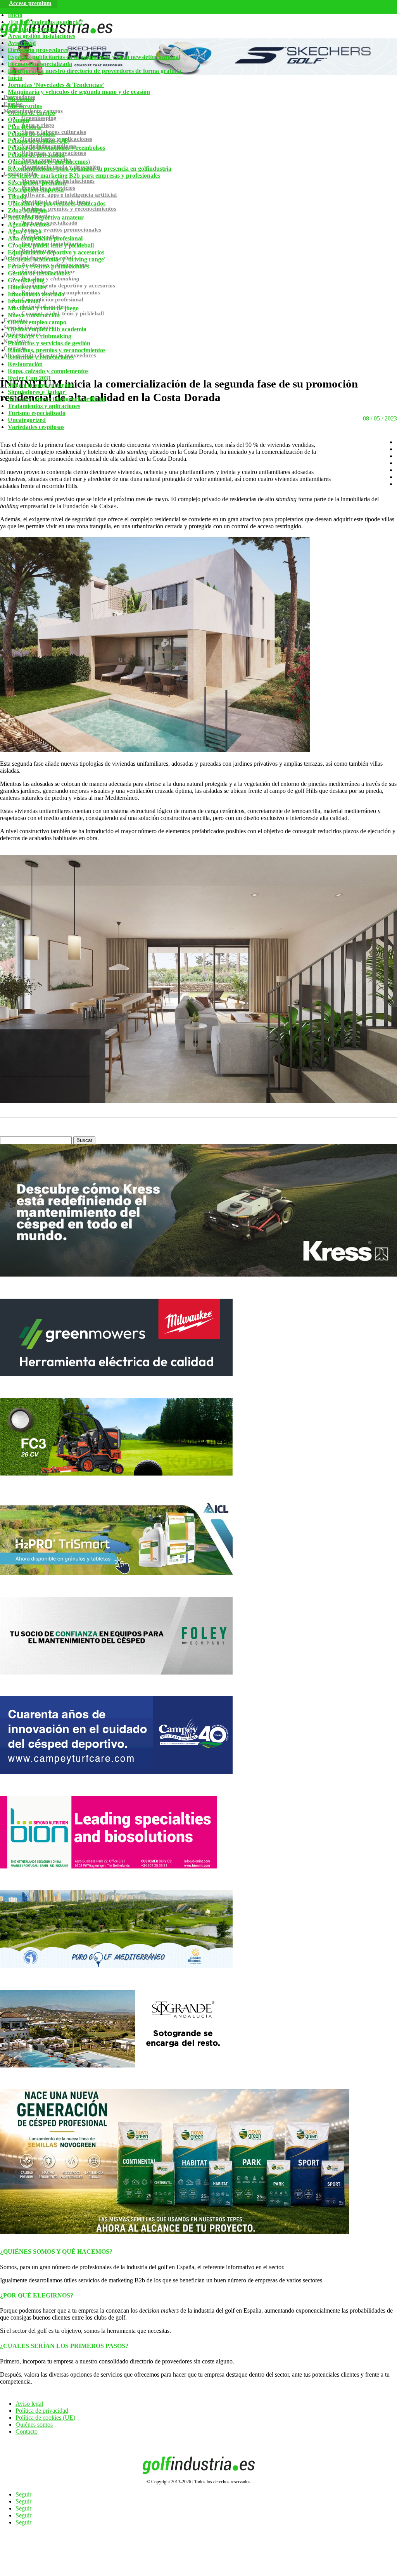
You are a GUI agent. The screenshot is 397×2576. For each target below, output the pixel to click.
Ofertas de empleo (31, 113)
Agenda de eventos (32, 29)
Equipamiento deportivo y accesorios (56, 252)
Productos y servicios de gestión (49, 343)
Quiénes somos (34, 2425)
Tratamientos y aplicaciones (44, 406)
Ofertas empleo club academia (47, 329)
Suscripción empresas (36, 189)
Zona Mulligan (27, 210)
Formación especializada (40, 64)
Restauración (25, 364)
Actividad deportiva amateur (46, 217)
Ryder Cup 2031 (29, 378)
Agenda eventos (28, 224)
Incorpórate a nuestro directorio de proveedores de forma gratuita (95, 71)
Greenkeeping (26, 280)
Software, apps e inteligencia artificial (57, 399)
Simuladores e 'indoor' (37, 392)
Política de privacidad (36, 155)
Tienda (17, 196)
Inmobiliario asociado (36, 294)
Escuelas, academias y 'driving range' (57, 259)
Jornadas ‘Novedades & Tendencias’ (56, 85)
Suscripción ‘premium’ (38, 183)
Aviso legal (22, 43)
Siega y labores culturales (41, 385)
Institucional (24, 301)
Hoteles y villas (27, 287)
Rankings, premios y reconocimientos (57, 350)
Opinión (18, 120)
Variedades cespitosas (36, 427)
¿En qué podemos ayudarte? (45, 22)
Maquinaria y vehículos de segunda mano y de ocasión (79, 92)
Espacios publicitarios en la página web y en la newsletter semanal (94, 57)
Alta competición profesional (45, 238)
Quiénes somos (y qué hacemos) (49, 162)
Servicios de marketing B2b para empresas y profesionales (84, 176)
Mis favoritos (25, 106)
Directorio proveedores (38, 50)
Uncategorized (27, 420)
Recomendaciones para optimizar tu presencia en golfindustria (90, 169)
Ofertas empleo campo (37, 322)
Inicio (15, 15)
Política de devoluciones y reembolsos (56, 148)
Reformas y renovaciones (41, 357)
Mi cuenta (21, 99)
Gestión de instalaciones (39, 273)
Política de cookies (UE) (39, 141)
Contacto (27, 2432)
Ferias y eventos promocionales (48, 266)
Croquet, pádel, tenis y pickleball (51, 245)
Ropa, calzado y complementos (48, 371)
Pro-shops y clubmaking (40, 336)
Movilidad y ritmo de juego (43, 308)
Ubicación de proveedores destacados (57, 203)
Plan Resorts (24, 127)
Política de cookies (32, 134)
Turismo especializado (37, 413)
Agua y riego (25, 231)
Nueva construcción (34, 315)
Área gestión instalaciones (41, 36)
